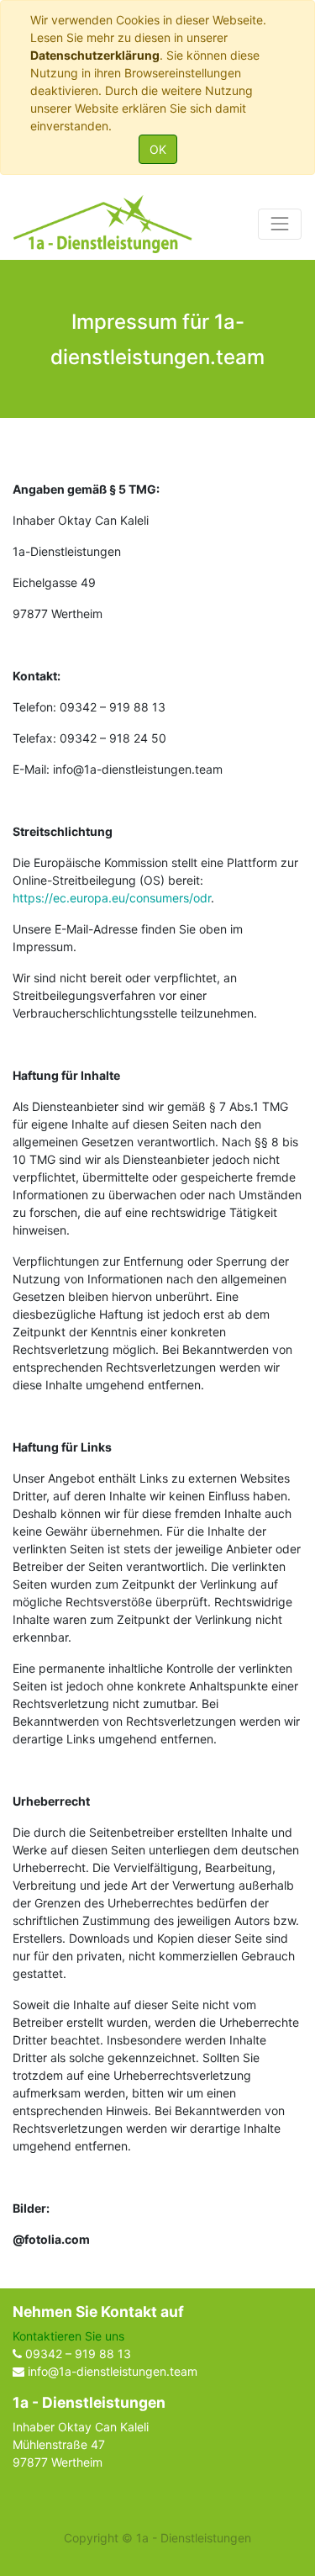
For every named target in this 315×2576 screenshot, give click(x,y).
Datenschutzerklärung (95, 55)
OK (158, 149)
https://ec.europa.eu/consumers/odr (112, 898)
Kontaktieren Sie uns (68, 2336)
